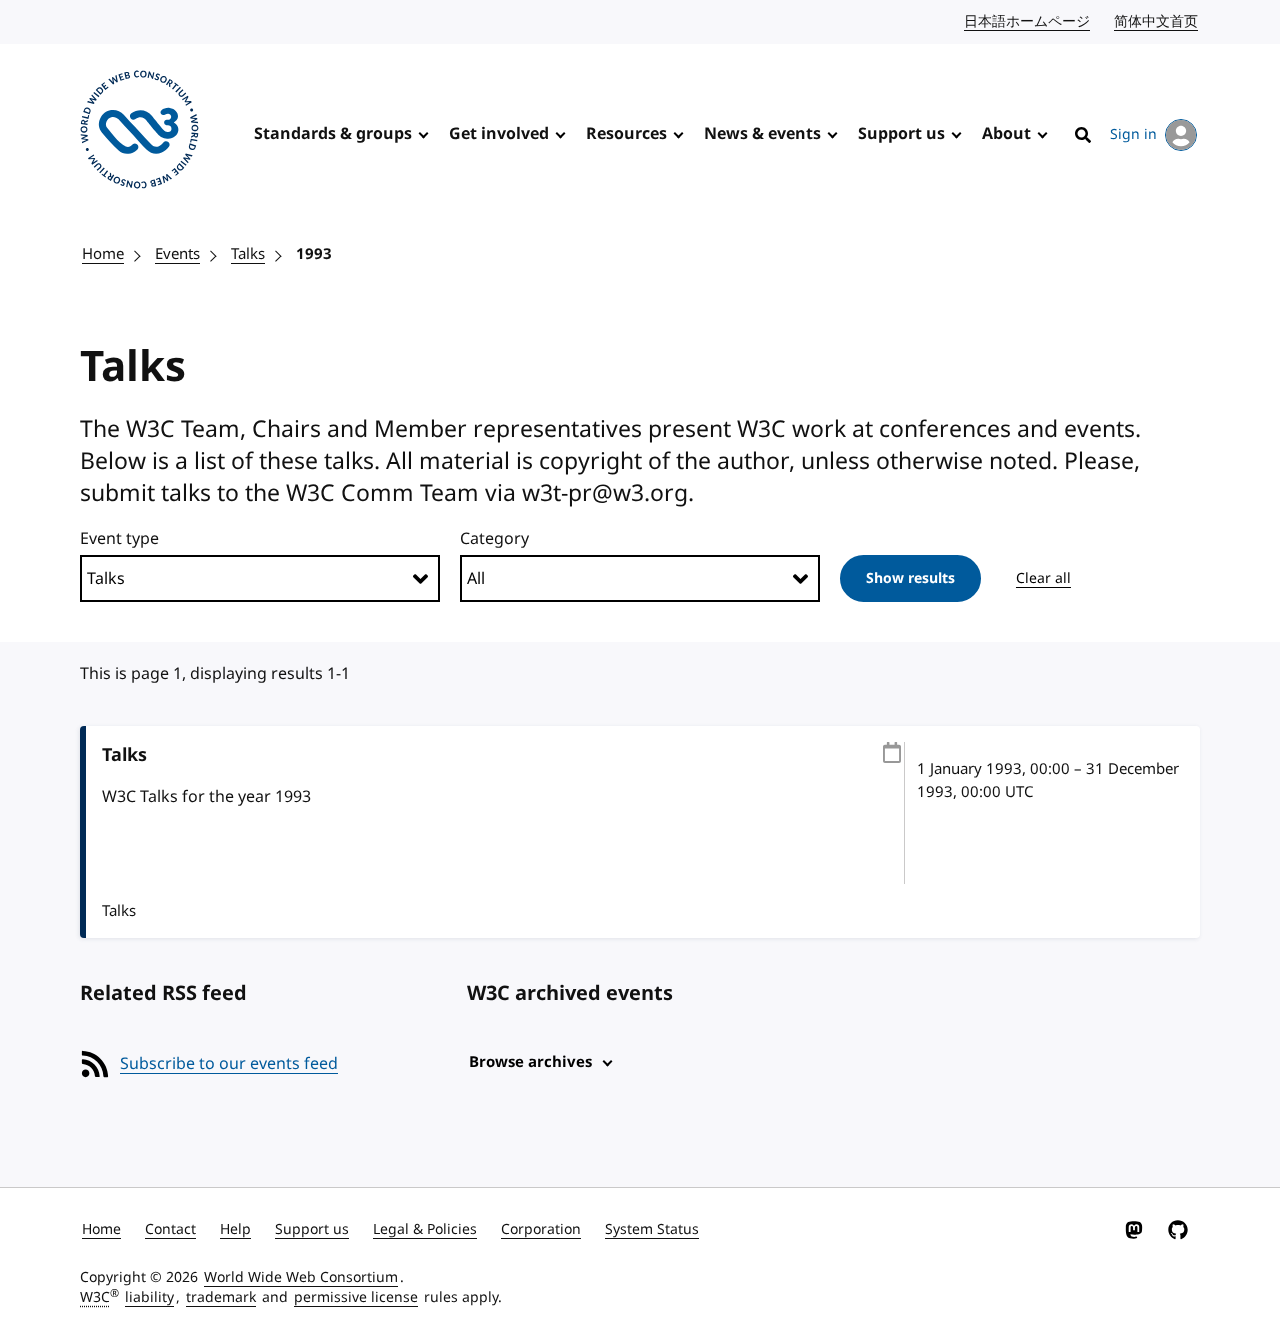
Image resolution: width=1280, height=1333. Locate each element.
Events (177, 254)
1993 (314, 254)
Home (103, 254)
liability (149, 1297)
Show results (910, 578)
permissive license (356, 1297)
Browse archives (530, 1062)
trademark (221, 1297)
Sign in (1133, 134)
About (1006, 134)
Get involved (499, 134)
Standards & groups (333, 134)
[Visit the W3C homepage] (139, 133)
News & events (762, 134)
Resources (626, 134)
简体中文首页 (1157, 21)
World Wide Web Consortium (301, 1277)
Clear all (1043, 578)
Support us (901, 134)
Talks (248, 254)
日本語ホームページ (1028, 21)
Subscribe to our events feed (229, 1064)
